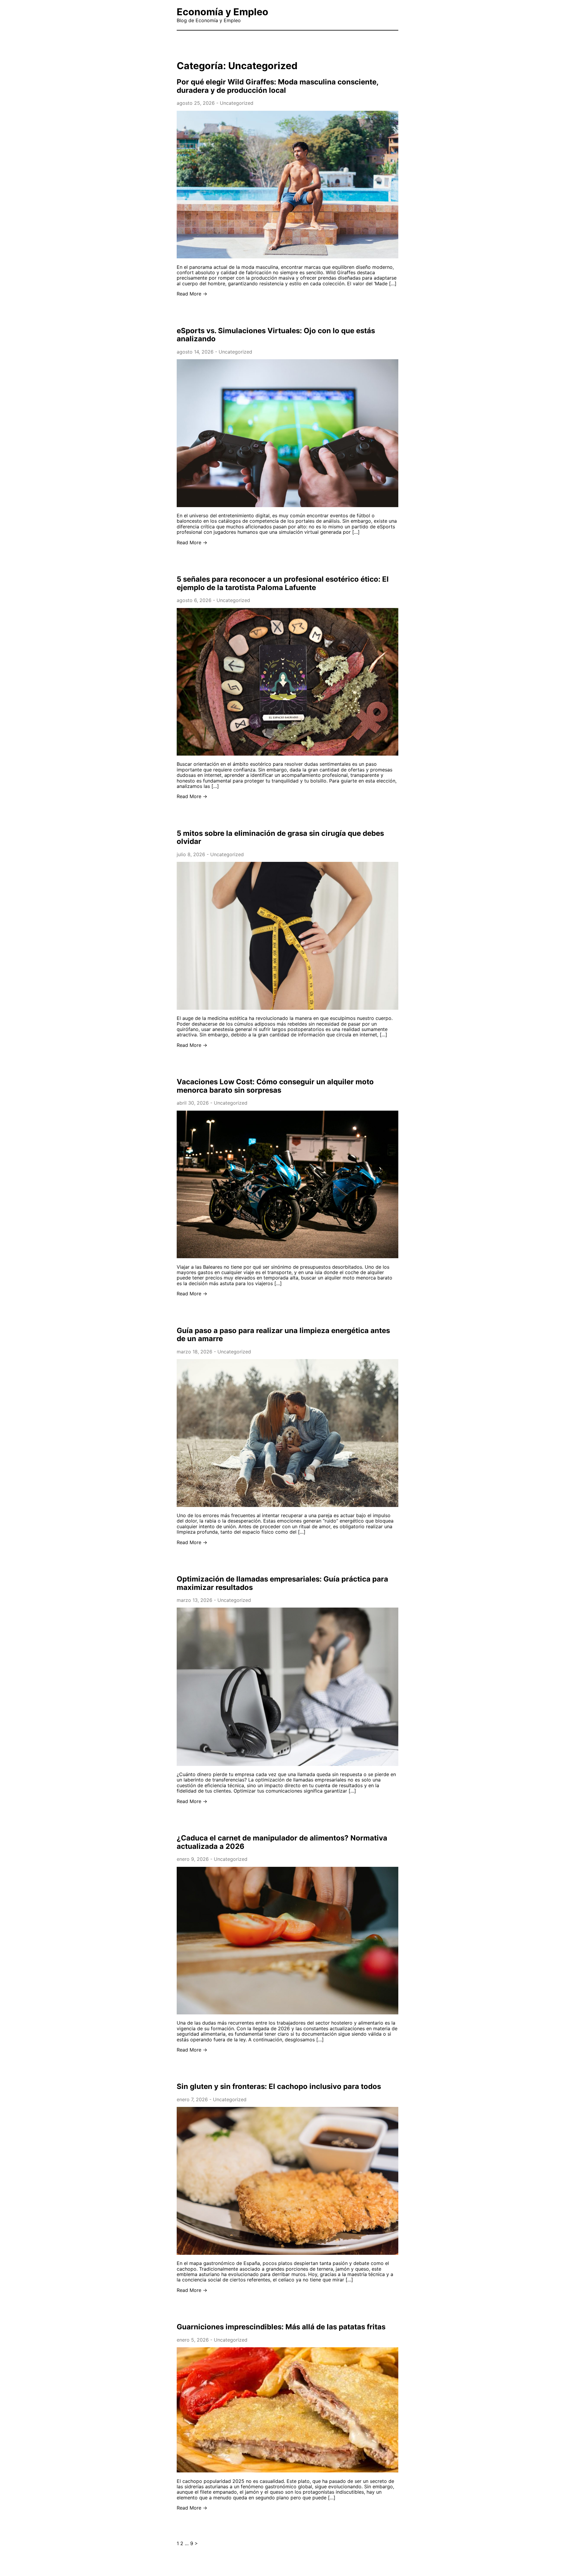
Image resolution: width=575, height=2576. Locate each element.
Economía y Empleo (223, 12)
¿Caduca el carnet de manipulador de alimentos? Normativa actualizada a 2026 (282, 1842)
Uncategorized (237, 103)
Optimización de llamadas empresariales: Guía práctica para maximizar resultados (282, 1583)
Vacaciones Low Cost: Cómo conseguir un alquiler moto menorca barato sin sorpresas (275, 1086)
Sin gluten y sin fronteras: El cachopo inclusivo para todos (279, 2086)
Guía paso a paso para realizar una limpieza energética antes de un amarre (283, 1335)
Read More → (192, 294)
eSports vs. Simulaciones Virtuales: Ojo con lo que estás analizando (276, 335)
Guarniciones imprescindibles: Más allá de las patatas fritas (281, 2327)
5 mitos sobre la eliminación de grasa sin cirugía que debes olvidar (280, 837)
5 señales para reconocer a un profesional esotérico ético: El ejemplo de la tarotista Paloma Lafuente (283, 583)
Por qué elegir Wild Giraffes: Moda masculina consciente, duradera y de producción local (277, 86)
